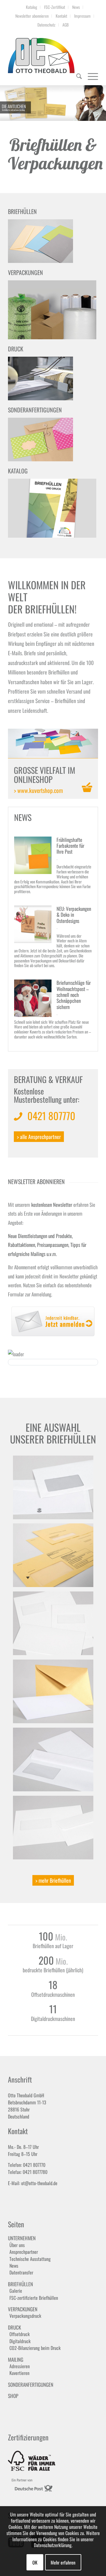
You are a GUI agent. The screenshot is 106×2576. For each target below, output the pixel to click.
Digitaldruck (20, 2341)
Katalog (32, 7)
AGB (66, 25)
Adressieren (20, 2366)
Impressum (82, 16)
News (76, 7)
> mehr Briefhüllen (53, 1880)
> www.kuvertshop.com (38, 790)
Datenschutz (46, 25)
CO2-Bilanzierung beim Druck (35, 2348)
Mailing (16, 2359)
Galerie (16, 2291)
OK (35, 2562)
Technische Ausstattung (30, 2259)
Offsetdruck (20, 2334)
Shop (13, 2396)
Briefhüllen (20, 2284)
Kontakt (61, 16)
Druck (14, 2327)
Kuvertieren (19, 2373)
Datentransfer (21, 2273)
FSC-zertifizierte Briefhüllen (34, 2298)
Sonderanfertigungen (31, 2385)
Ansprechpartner (24, 2252)
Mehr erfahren (63, 2562)
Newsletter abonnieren (32, 16)
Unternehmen (22, 2238)
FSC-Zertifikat (55, 7)
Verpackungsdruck (25, 2316)
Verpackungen (23, 2309)
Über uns (17, 2245)
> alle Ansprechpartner (39, 1137)
